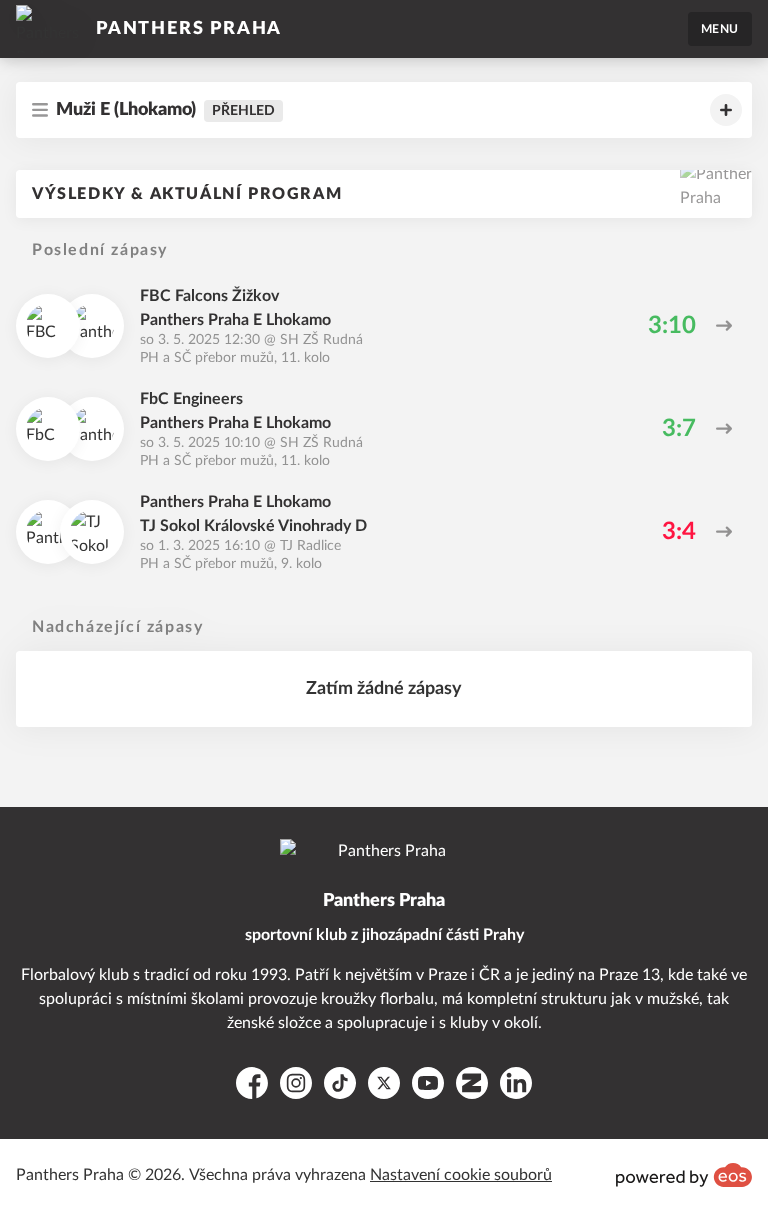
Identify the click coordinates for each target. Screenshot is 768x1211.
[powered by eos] (684, 1175)
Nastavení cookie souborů (461, 1175)
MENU (720, 29)
